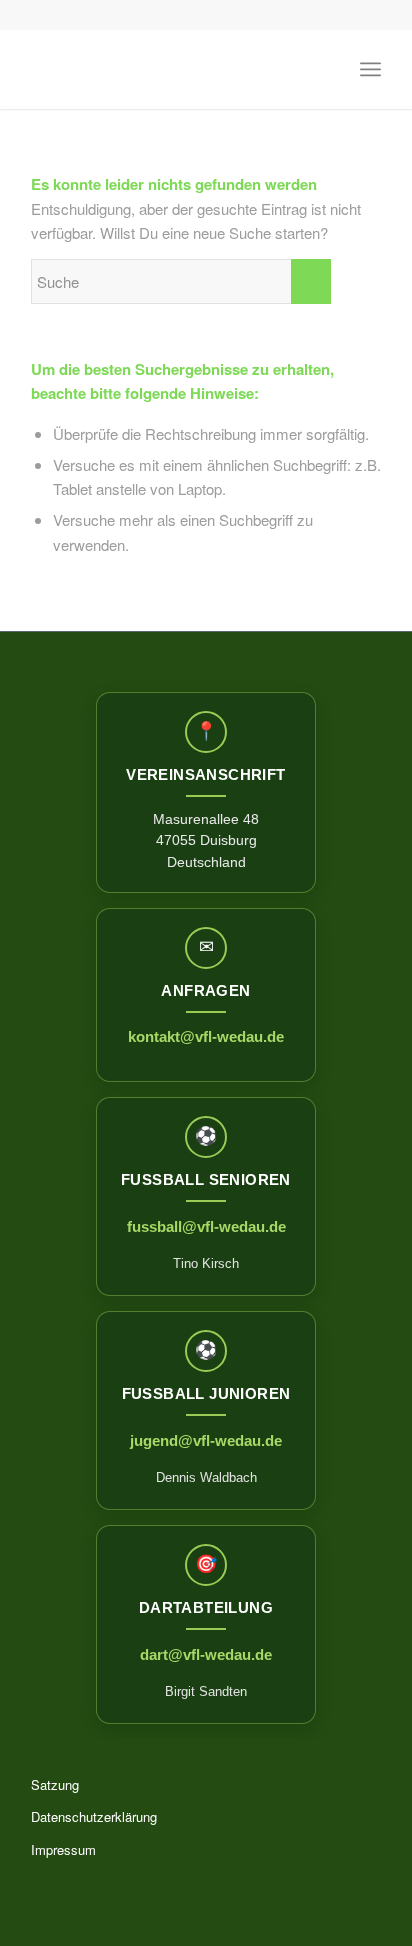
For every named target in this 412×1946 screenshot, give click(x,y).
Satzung (55, 1784)
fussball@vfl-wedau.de (206, 1226)
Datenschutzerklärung (94, 1816)
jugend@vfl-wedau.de (206, 1440)
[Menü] (370, 69)
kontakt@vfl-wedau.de (206, 1036)
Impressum (63, 1849)
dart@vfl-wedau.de (206, 1654)
